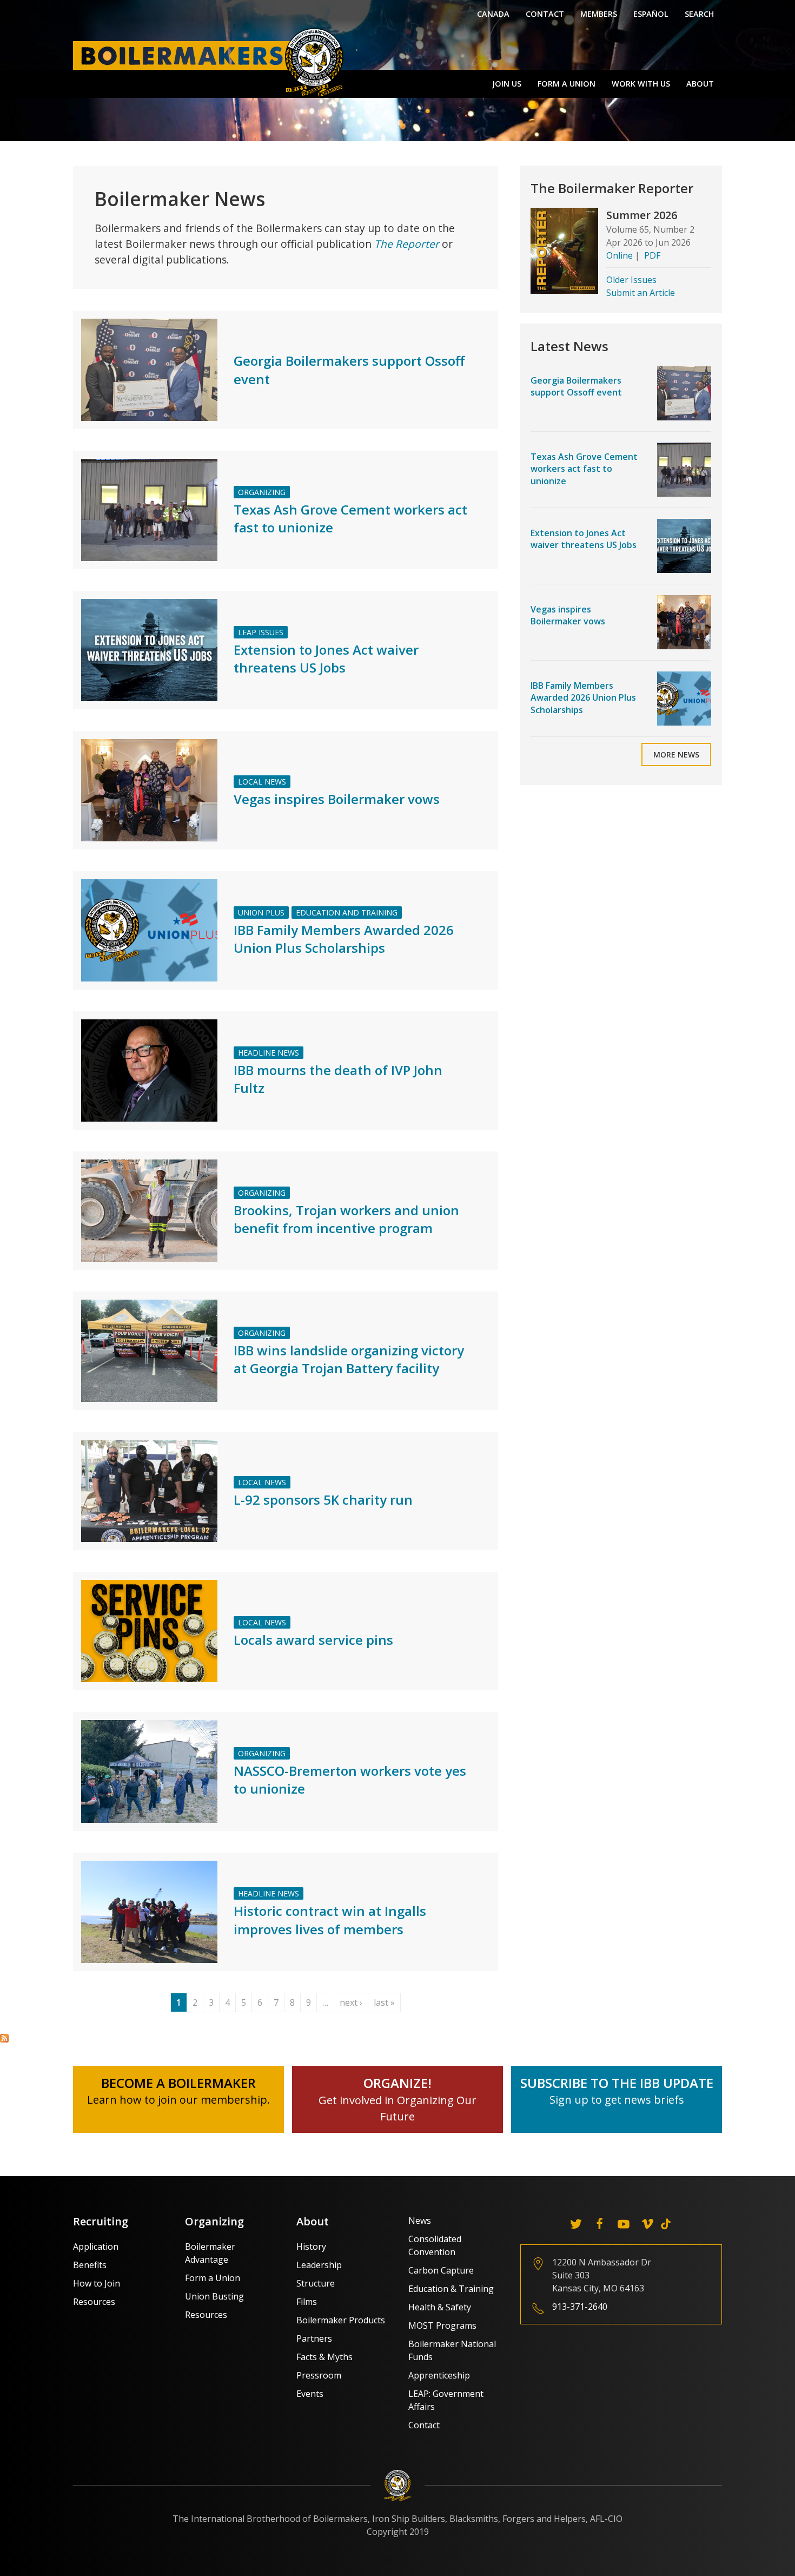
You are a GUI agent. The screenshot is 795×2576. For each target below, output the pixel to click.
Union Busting (214, 2296)
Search (699, 14)
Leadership (319, 2265)
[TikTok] (666, 2224)
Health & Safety (440, 2307)
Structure (316, 2283)
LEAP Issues (261, 632)
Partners (314, 2338)
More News (676, 755)
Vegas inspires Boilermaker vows (337, 799)
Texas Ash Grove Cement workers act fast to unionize (584, 469)
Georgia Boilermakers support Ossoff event (576, 386)
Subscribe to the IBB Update (617, 2083)
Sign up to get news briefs (617, 2100)
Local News (262, 782)
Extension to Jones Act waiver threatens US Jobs (326, 659)
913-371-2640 (580, 2307)
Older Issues (631, 280)
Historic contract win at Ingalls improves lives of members (330, 1920)
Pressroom (319, 2375)
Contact (545, 14)
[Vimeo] (647, 2224)
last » (384, 2002)
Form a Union (567, 84)
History (311, 2246)
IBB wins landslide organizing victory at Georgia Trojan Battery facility (349, 1359)
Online (620, 255)
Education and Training (347, 913)
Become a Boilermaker (178, 2083)
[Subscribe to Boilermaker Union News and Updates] (4, 2038)
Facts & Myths (324, 2357)
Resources (94, 2302)
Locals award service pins (313, 1640)
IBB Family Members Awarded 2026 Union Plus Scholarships (344, 939)
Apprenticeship (439, 2375)
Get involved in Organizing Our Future (398, 2100)
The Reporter (407, 244)
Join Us (507, 84)
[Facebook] (600, 2224)
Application (96, 2246)
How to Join (97, 2283)
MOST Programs (442, 2325)
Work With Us (641, 84)
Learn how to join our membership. (178, 2100)
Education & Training (451, 2289)
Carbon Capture (441, 2270)
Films (307, 2302)
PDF (652, 255)
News (420, 2221)
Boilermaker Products (341, 2320)
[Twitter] (576, 2224)
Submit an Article (641, 293)
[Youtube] (624, 2224)
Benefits (90, 2265)
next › (351, 2002)
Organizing (262, 492)
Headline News (269, 1053)
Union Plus (261, 913)
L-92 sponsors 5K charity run (323, 1500)
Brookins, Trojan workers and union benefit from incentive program (346, 1219)
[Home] (211, 62)
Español (651, 14)
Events (310, 2394)
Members (599, 14)
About (700, 84)
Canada (493, 14)
